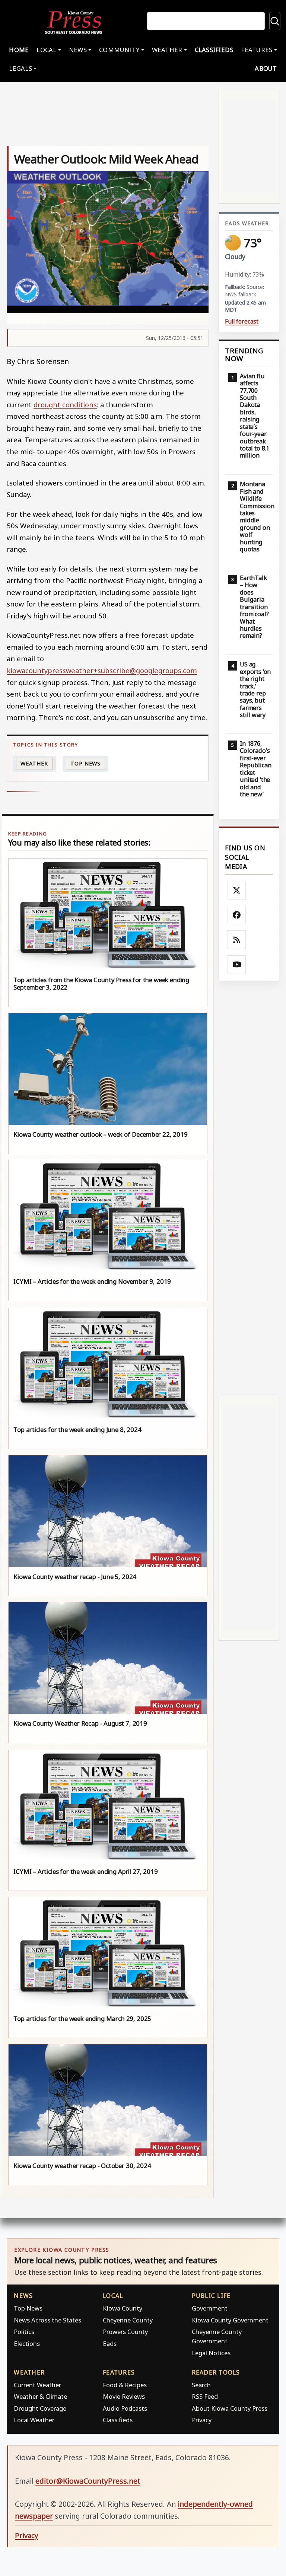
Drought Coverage (40, 2408)
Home (19, 50)
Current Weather (37, 2385)
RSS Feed (205, 2396)
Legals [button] (20, 68)
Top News (85, 763)
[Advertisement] (249, 1189)
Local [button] (46, 50)
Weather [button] (167, 50)
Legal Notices (211, 2353)
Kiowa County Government (230, 2320)
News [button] (78, 50)
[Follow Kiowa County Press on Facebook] (237, 915)
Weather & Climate (40, 2396)
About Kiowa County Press (230, 2408)
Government (210, 2308)
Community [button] (119, 50)
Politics (24, 2332)
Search (201, 2385)
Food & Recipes (125, 2385)
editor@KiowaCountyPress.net (88, 2481)
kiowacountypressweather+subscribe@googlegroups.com (102, 670)
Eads (110, 2343)
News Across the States (47, 2320)
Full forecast (242, 321)
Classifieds (214, 50)
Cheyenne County (128, 2320)
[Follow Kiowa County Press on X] (237, 890)
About (266, 68)
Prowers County (125, 2332)
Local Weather (34, 2420)
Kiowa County (123, 2308)
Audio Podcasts (125, 2408)
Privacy (202, 2420)
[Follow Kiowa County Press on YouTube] (237, 965)
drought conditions (65, 405)
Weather (34, 763)
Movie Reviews (124, 2396)
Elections (27, 2343)
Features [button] (257, 50)
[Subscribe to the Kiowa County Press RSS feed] (237, 940)
